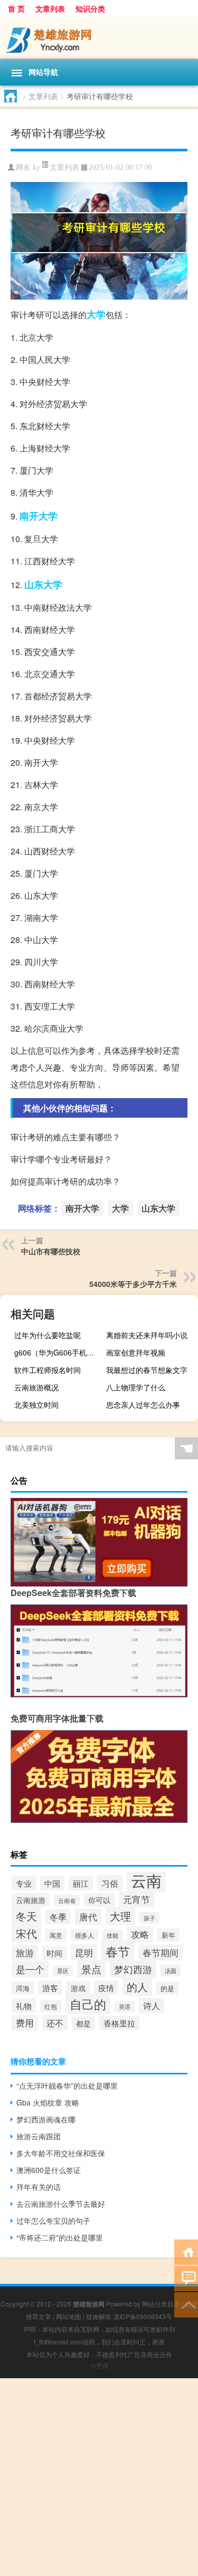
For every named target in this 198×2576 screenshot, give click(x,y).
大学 (96, 314)
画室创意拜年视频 (136, 1352)
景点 (91, 1969)
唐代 (88, 1917)
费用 (25, 2023)
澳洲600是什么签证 (49, 2170)
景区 (63, 1971)
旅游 (25, 1953)
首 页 (16, 8)
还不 (55, 2023)
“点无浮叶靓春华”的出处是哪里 (67, 2085)
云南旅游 (31, 1900)
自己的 (88, 2004)
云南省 (67, 1900)
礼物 (24, 2006)
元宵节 (136, 1899)
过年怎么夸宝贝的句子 (53, 2221)
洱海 (23, 1988)
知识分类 (90, 8)
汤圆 (171, 1971)
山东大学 (43, 584)
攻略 (140, 1934)
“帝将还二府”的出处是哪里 (60, 2237)
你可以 (99, 1900)
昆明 (84, 1952)
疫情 (106, 1988)
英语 (125, 2007)
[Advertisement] (99, 2477)
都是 (83, 2023)
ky (36, 167)
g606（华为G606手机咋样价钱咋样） (59, 1352)
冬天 (26, 1916)
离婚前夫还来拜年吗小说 (147, 1335)
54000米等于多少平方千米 (133, 1284)
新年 (168, 1935)
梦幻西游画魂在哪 (46, 2119)
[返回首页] (186, 2251)
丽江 (81, 1883)
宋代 (26, 1933)
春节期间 (161, 1953)
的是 (167, 1988)
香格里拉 (119, 2023)
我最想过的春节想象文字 (147, 1370)
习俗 (110, 1883)
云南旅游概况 (36, 1387)
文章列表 (50, 8)
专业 (24, 1883)
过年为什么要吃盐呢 (48, 1335)
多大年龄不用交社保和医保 (61, 2153)
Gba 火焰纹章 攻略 (48, 2102)
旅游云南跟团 (39, 2136)
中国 (52, 1883)
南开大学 (39, 516)
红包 (51, 2006)
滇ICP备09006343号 (143, 2316)
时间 (54, 1953)
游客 (50, 1988)
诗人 (152, 2006)
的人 (137, 1987)
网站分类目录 (161, 2304)
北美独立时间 (36, 1405)
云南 (146, 1880)
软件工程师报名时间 (48, 1370)
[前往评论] (186, 2278)
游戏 (78, 1988)
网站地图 (69, 2316)
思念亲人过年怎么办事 (143, 1405)
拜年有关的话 (39, 2187)
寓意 (56, 1935)
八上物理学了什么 (136, 1387)
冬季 (58, 1917)
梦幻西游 (133, 1969)
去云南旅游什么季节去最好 (61, 2204)
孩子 (149, 1918)
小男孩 (99, 2365)
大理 (120, 1916)
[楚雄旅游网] (99, 38)
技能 (112, 1935)
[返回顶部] (186, 2304)
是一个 (30, 1969)
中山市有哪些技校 (51, 1251)
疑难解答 (99, 2316)
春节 (118, 1951)
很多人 (84, 1935)
